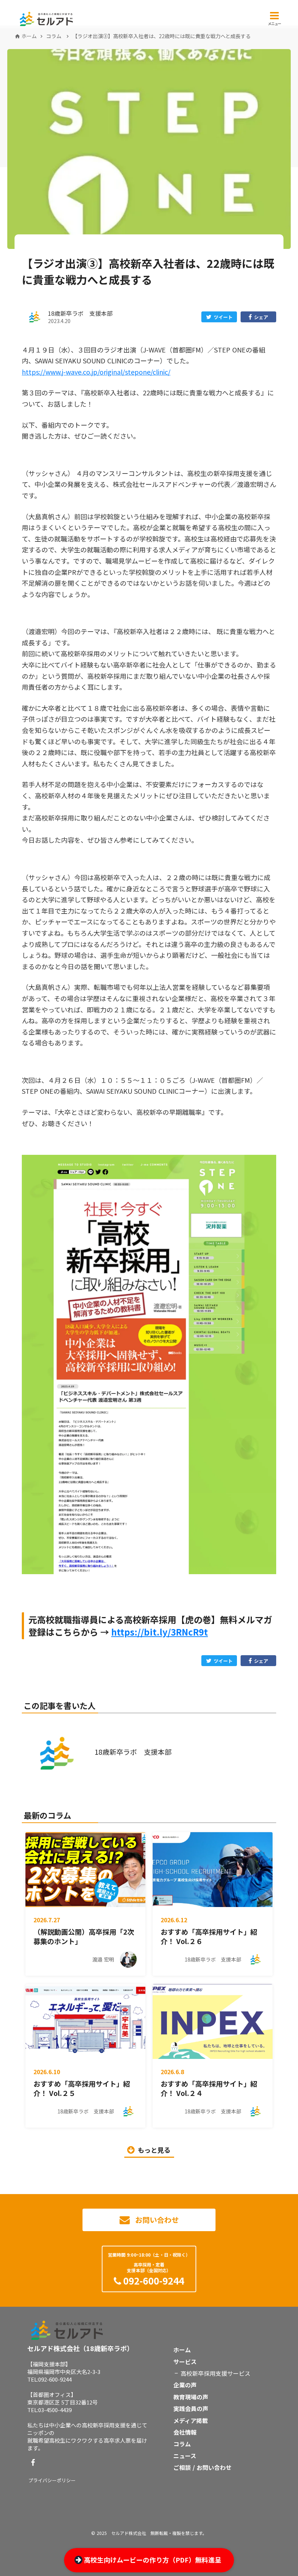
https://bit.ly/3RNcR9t (160, 1632)
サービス (185, 2362)
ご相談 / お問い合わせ (202, 2467)
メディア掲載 (191, 2420)
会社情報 (185, 2432)
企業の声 (185, 2385)
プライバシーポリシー (52, 2480)
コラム (54, 36)
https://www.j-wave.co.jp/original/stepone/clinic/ (96, 372)
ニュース (185, 2456)
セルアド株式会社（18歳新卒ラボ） (80, 2348)
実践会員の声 (191, 2408)
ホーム (29, 36)
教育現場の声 (191, 2397)
